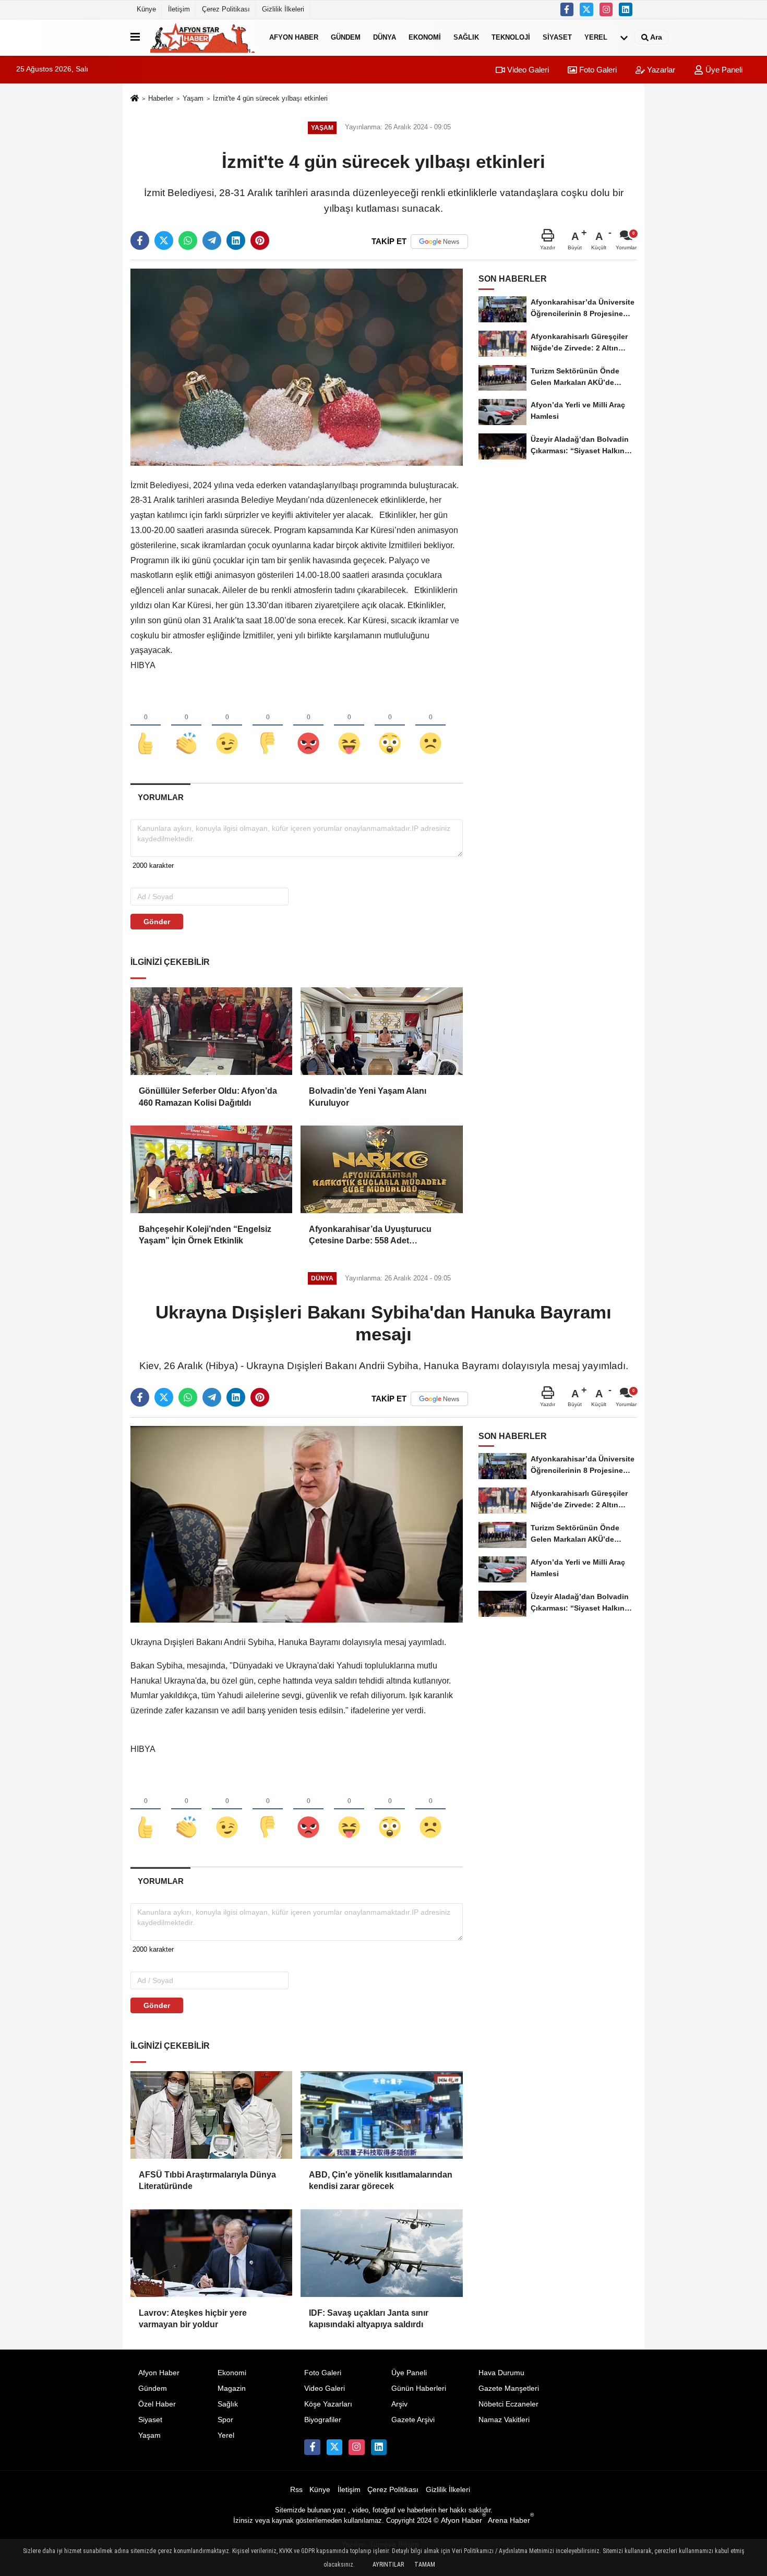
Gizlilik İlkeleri (283, 9)
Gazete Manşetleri (509, 2388)
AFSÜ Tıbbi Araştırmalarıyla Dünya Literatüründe (207, 2180)
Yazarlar (660, 70)
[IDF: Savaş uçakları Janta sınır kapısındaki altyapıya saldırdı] (381, 2253)
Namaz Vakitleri (504, 2420)
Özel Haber (157, 2404)
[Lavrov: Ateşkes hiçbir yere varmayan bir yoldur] (211, 2253)
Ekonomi (425, 37)
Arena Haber (511, 2520)
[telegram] (212, 240)
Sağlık (466, 37)
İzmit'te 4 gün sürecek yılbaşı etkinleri (270, 98)
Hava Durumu (501, 2373)
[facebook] (140, 240)
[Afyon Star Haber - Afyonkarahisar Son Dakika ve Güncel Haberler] (202, 37)
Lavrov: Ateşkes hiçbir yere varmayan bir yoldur (193, 2319)
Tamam (425, 2565)
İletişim (179, 9)
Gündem (346, 37)
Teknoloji (511, 37)
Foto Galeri (597, 70)
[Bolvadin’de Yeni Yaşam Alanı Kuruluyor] (381, 1031)
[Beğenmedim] (268, 726)
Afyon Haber (294, 37)
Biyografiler (323, 2420)
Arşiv (399, 2404)
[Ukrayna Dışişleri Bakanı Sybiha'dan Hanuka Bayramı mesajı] (297, 1524)
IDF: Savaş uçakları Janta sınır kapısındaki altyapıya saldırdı (369, 2319)
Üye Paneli (723, 70)
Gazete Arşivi (413, 2420)
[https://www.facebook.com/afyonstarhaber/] (567, 9)
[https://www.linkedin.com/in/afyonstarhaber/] (626, 9)
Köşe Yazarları (328, 2404)
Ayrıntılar (388, 2565)
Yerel (596, 37)
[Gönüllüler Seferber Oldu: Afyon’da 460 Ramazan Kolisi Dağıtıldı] (211, 1031)
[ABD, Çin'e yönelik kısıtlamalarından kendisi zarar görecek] (381, 2115)
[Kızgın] (308, 726)
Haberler (161, 98)
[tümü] (624, 37)
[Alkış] (186, 726)
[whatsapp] (188, 240)
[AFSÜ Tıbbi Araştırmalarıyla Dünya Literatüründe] (211, 2115)
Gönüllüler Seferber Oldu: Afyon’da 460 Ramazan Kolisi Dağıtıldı (208, 1097)
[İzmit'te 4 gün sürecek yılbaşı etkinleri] (297, 366)
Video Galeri (527, 70)
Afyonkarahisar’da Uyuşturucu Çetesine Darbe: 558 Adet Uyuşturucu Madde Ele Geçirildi (371, 1236)
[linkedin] (236, 240)
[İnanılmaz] (390, 726)
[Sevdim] (227, 726)
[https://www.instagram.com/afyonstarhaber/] (606, 9)
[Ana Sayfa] (135, 99)
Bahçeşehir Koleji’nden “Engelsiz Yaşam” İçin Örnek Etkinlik (205, 1235)
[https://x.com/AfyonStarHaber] (586, 9)
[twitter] (164, 240)
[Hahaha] (349, 726)
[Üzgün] (430, 726)
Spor (225, 2420)
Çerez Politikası (226, 9)
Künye (146, 9)
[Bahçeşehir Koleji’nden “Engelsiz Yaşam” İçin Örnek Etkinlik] (211, 1169)
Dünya (385, 37)
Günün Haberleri (419, 2388)
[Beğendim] (146, 726)
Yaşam (193, 98)
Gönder (157, 922)
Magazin (232, 2388)
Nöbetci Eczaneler (508, 2404)
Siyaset (557, 37)
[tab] (160, 797)
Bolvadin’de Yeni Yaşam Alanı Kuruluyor (368, 1097)
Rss (296, 2490)
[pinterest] (260, 240)
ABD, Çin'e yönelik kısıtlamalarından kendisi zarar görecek (381, 2180)
